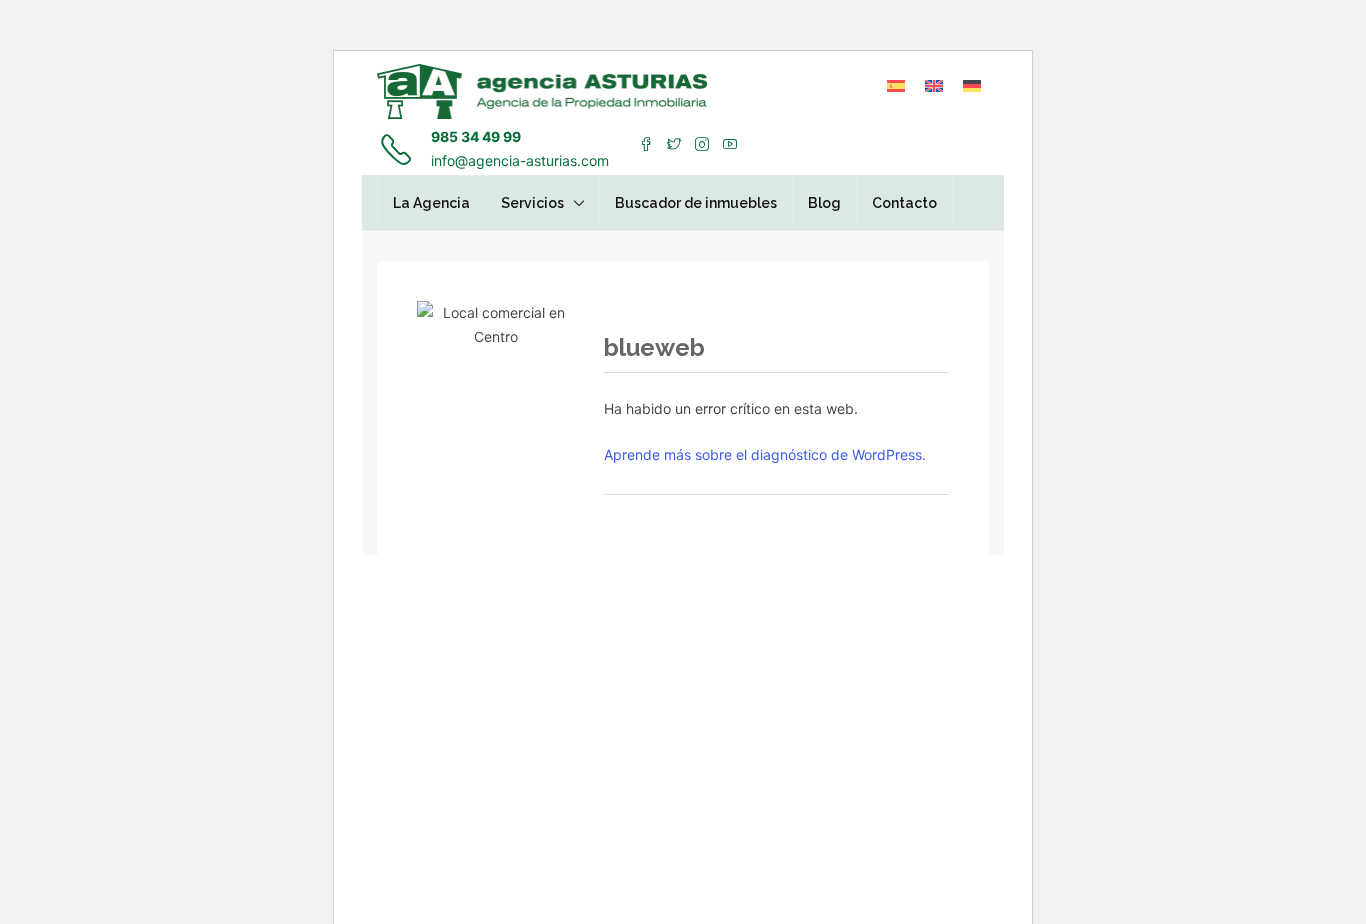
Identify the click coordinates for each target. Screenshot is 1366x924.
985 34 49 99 (476, 136)
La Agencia (431, 203)
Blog (824, 203)
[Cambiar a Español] (896, 85)
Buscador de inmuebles (696, 203)
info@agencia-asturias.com (520, 160)
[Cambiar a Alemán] (972, 85)
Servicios (532, 203)
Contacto (904, 203)
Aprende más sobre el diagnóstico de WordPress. (765, 454)
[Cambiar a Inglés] (934, 85)
